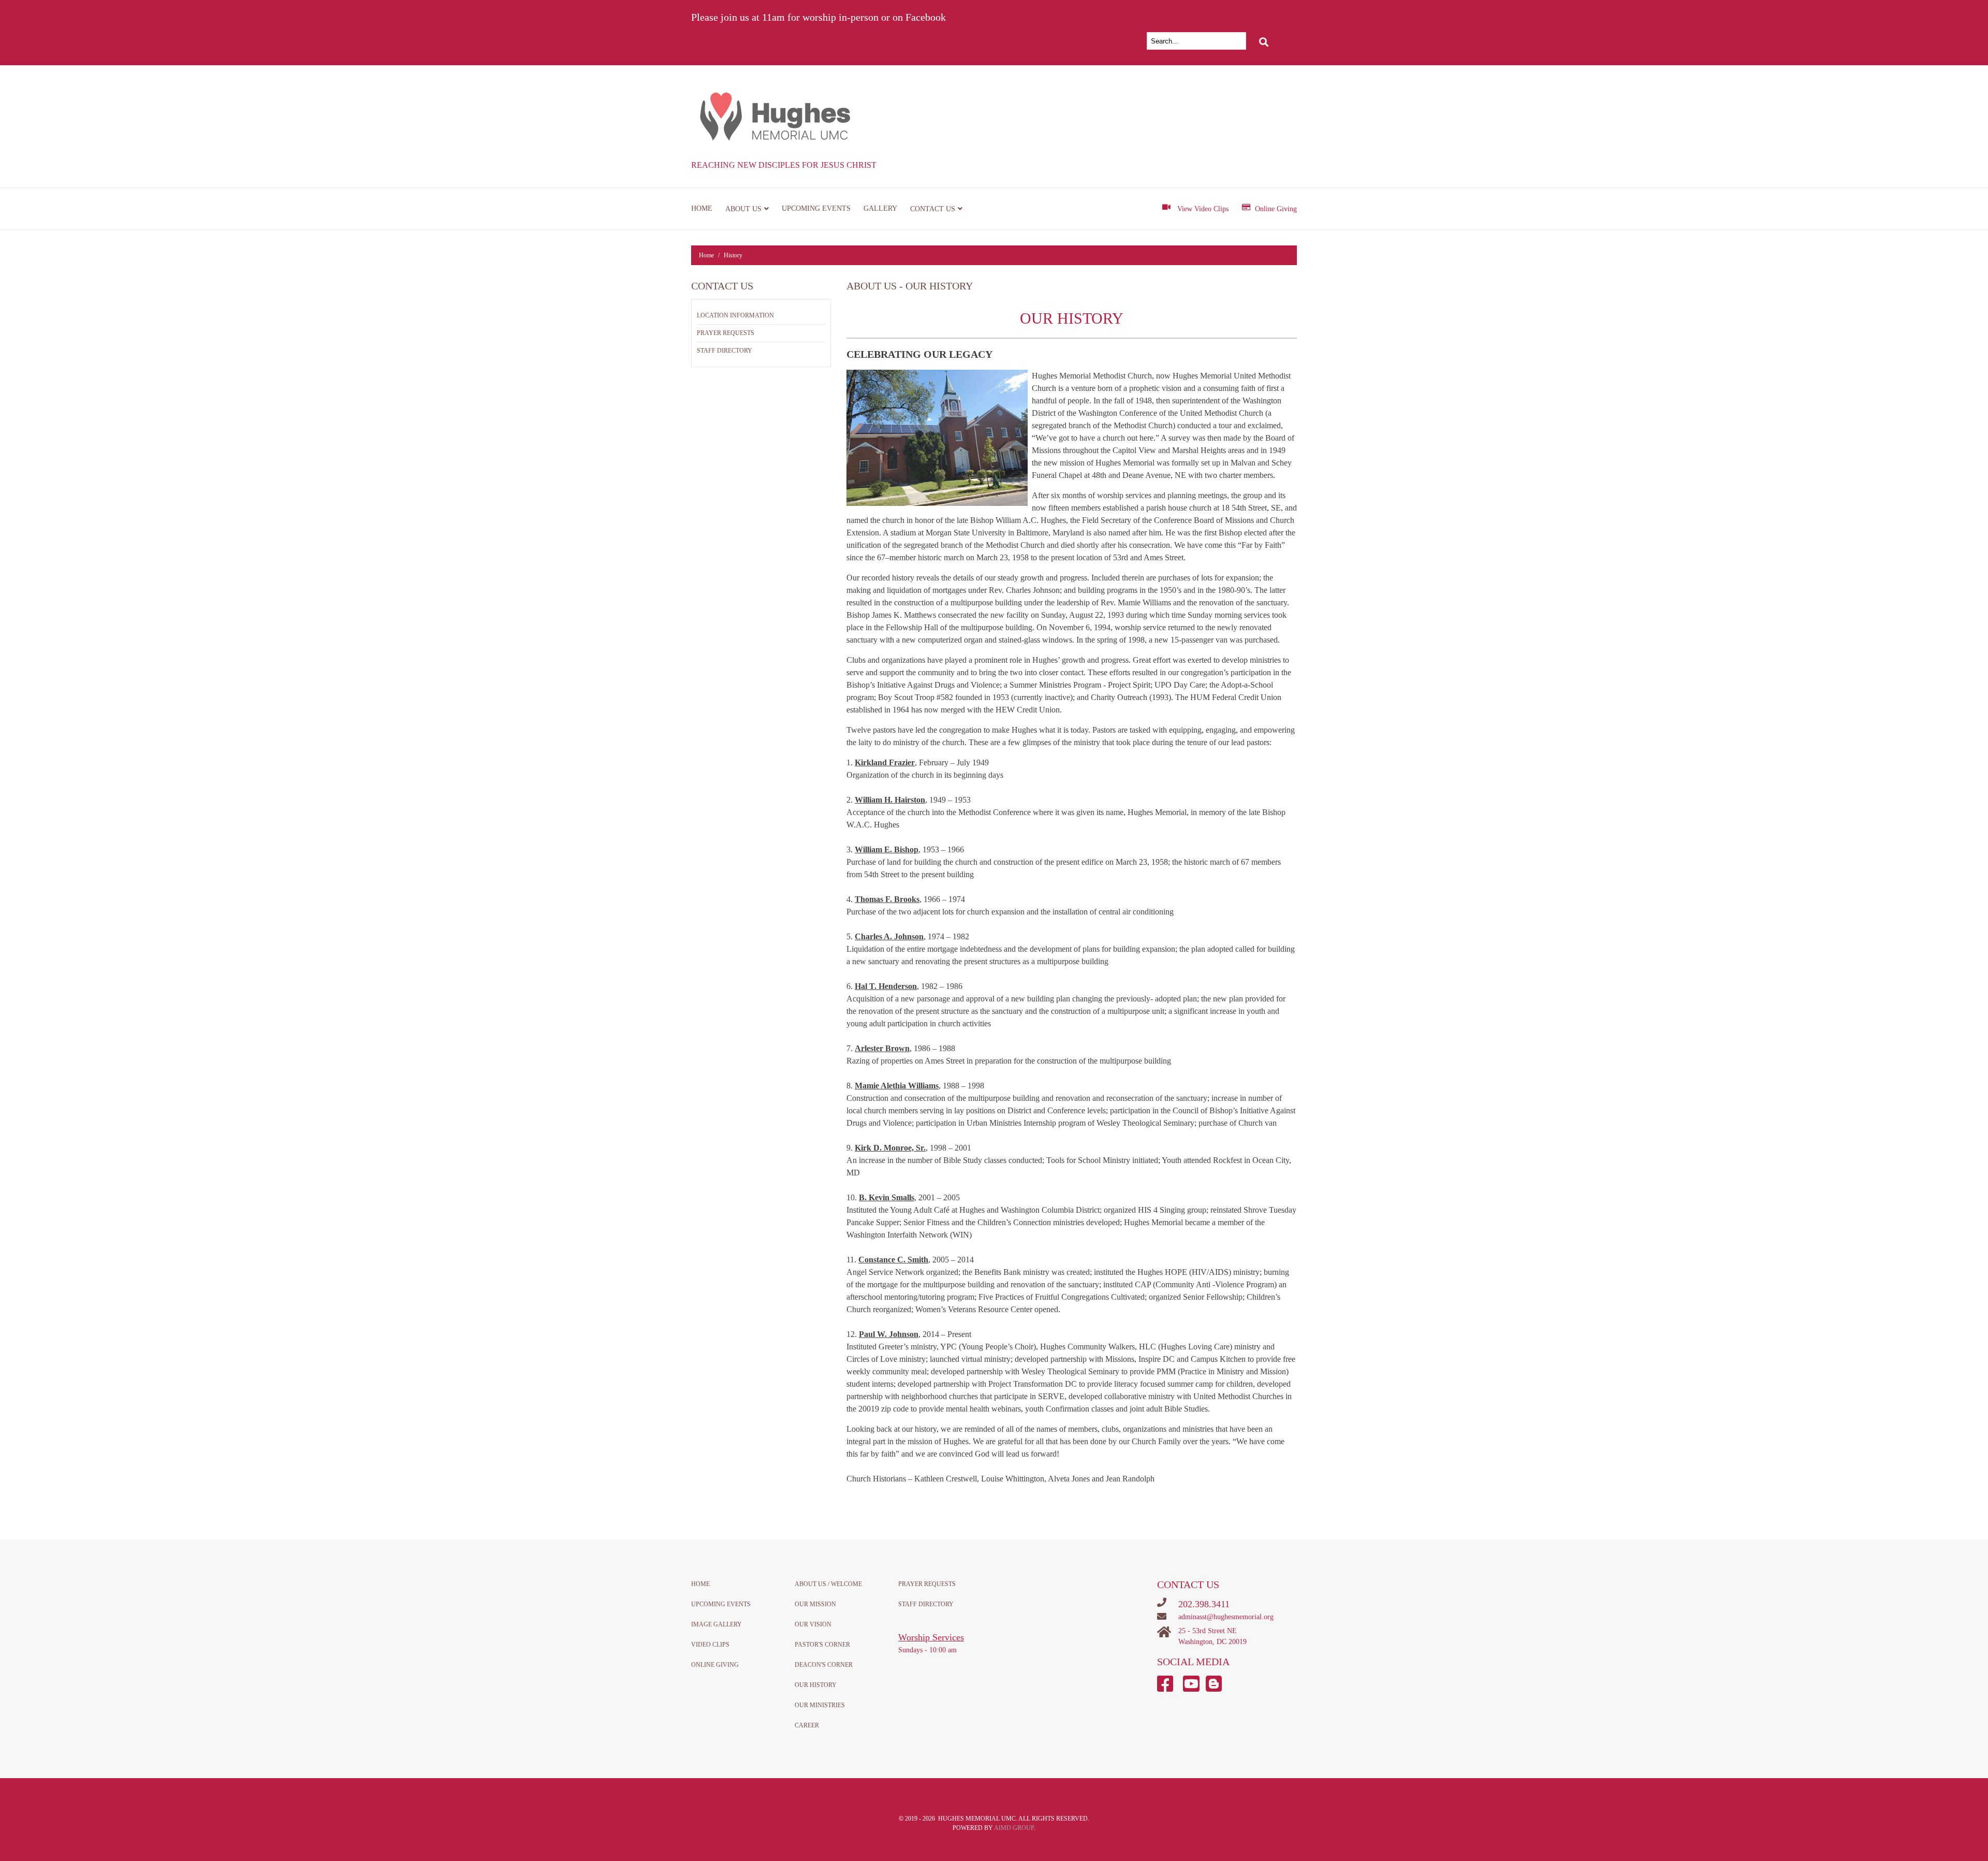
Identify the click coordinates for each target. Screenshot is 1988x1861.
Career (807, 1725)
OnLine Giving (715, 1665)
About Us (743, 209)
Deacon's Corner (824, 1665)
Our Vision (813, 1624)
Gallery (880, 208)
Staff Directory (725, 351)
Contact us (933, 209)
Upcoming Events (816, 208)
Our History (816, 1685)
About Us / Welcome (828, 1584)
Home (702, 208)
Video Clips (710, 1645)
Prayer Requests (726, 333)
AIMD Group (1014, 1828)
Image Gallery (717, 1624)
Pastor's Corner (822, 1645)
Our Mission (815, 1604)
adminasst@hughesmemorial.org (1226, 1617)
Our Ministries (820, 1705)
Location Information (735, 315)
